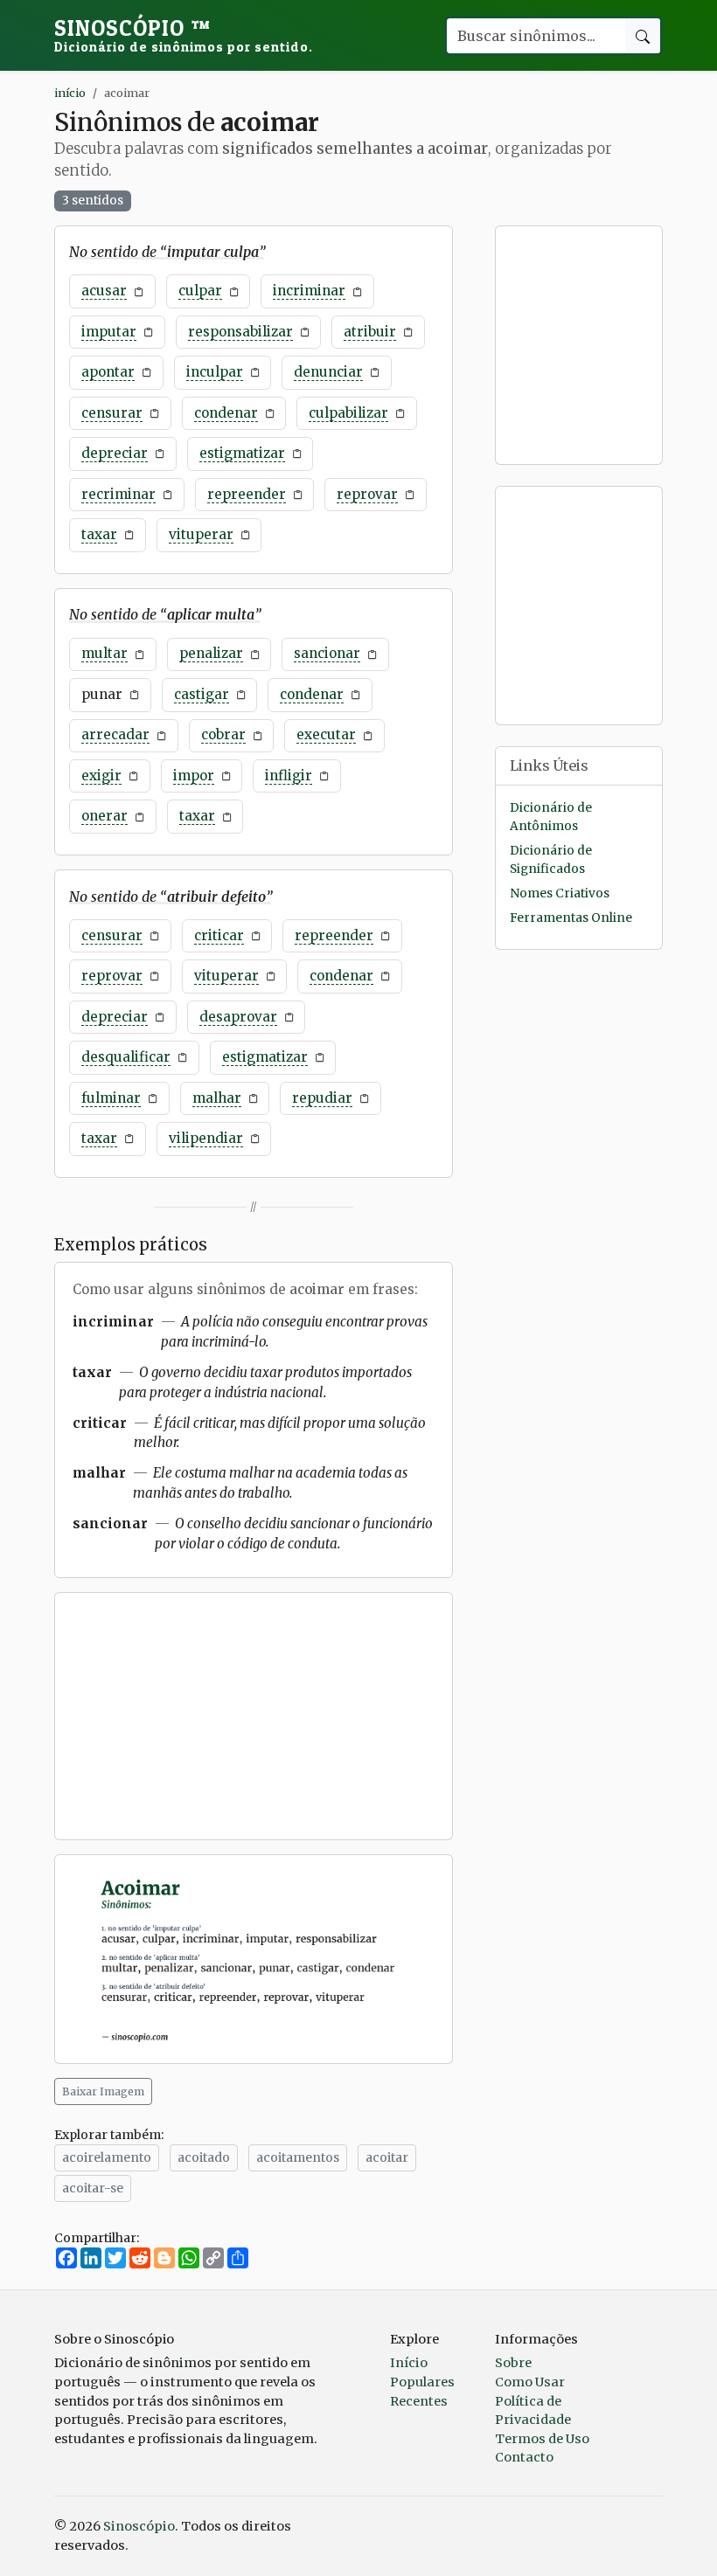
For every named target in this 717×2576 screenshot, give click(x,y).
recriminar (118, 494)
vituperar (201, 534)
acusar (104, 291)
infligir (289, 776)
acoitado (204, 2157)
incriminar (309, 291)
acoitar (387, 2157)
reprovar (367, 494)
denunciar (328, 372)
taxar (99, 534)
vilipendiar (206, 1138)
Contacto (524, 2457)
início (70, 93)
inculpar (215, 372)
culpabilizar (348, 413)
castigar (202, 694)
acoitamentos (298, 2157)
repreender (247, 494)
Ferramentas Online (571, 918)
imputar (109, 332)
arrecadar (115, 734)
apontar (108, 372)
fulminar (111, 1098)
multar (104, 653)
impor (194, 776)
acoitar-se (93, 2188)
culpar (200, 291)
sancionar (327, 653)
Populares (422, 2382)
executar (326, 734)
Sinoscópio (184, 35)
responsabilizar (240, 332)
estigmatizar (242, 453)
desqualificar (126, 1057)
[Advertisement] (254, 1716)
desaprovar (238, 1017)
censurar (112, 413)
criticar (219, 935)
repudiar (322, 1098)
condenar (226, 413)
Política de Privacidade (533, 2411)
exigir (101, 776)
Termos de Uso (542, 2439)
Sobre (513, 2363)
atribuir (370, 332)
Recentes (419, 2401)
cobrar (223, 734)
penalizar (211, 653)
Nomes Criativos (560, 893)
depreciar (115, 453)
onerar (104, 816)
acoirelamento (107, 2157)
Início (409, 2363)
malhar (217, 1098)
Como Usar (530, 2382)
